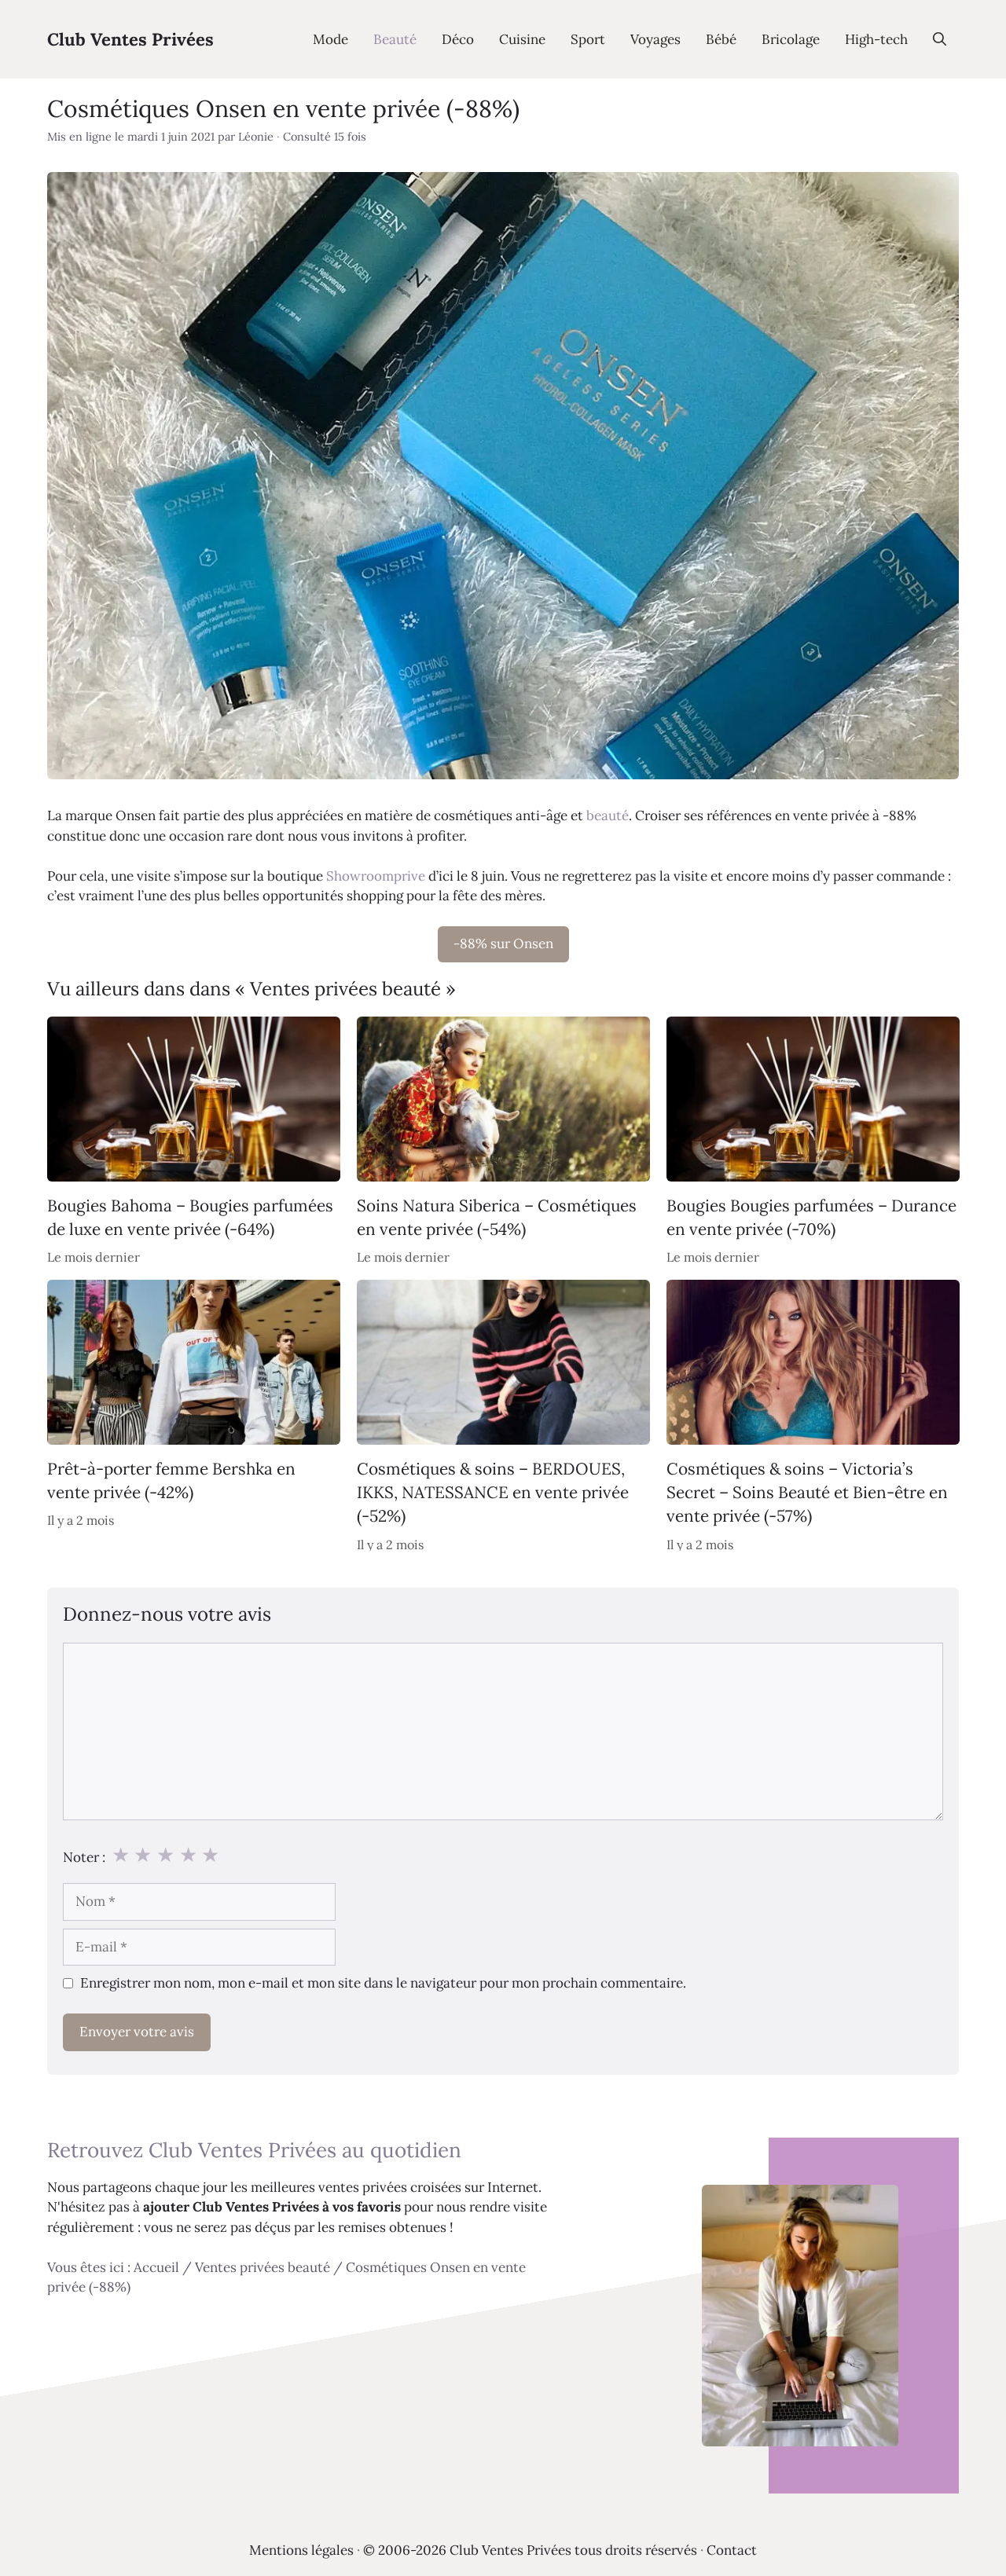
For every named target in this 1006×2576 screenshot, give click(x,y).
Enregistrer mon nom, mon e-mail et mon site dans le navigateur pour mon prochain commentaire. (383, 1983)
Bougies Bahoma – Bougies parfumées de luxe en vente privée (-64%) (190, 1217)
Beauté (395, 39)
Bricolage (791, 39)
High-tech (876, 39)
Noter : (84, 1857)
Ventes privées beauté (263, 2267)
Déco (458, 39)
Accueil (156, 2267)
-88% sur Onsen (503, 944)
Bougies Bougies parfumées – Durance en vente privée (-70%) (811, 1217)
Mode (330, 39)
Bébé (721, 39)
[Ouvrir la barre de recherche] (940, 39)
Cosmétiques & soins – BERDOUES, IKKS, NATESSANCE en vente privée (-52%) (493, 1493)
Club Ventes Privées (130, 39)
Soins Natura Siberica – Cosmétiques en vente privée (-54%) (497, 1217)
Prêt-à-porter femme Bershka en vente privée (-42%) (171, 1480)
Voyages (655, 39)
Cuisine (522, 39)
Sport (588, 39)
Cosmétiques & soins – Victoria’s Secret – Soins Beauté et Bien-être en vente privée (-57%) (807, 1493)
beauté (608, 815)
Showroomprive (376, 876)
